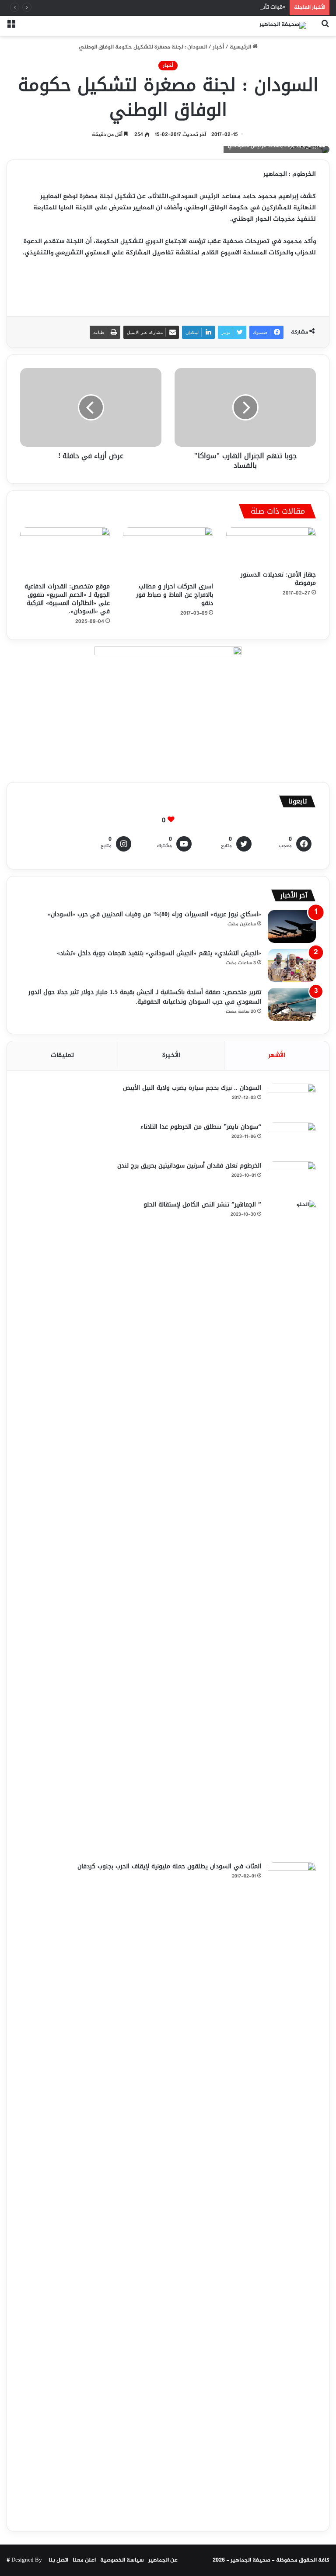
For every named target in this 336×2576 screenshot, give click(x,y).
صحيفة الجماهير (250, 2560)
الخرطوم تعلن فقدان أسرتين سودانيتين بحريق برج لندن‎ (189, 1166)
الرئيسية (241, 47)
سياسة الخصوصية (122, 2560)
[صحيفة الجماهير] (283, 26)
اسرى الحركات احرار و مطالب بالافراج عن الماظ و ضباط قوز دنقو (175, 595)
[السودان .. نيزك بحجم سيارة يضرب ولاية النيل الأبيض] (292, 1100)
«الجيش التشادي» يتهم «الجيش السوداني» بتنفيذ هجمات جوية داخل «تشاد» (159, 953)
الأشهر (277, 1055)
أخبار (218, 47)
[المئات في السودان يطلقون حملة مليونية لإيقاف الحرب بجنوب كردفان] (292, 2190)
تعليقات (62, 1055)
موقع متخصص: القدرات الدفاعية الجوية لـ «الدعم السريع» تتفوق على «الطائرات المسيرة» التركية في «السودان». (67, 599)
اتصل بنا (58, 2560)
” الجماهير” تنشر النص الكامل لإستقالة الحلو (202, 1205)
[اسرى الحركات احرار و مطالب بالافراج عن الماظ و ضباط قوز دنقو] (168, 553)
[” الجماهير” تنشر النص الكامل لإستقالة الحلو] (292, 1528)
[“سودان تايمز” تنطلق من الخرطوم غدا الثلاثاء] (292, 1139)
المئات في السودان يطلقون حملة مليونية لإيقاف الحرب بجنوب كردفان (169, 1866)
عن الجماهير (163, 2560)
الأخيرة (171, 1055)
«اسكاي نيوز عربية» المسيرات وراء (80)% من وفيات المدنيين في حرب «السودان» (154, 914)
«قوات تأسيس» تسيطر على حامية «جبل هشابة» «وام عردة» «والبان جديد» (195, 7)
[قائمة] (11, 29)
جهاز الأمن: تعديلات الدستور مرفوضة (278, 579)
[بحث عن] (325, 29)
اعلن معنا (84, 2560)
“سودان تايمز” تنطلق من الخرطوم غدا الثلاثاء (201, 1127)
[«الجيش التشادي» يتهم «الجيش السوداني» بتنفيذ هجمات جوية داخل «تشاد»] (292, 965)
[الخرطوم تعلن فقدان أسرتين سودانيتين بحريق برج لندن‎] (292, 1178)
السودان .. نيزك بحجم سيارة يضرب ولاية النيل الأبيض (192, 1088)
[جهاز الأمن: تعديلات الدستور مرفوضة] (271, 546)
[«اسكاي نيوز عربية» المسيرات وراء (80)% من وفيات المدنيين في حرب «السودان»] (292, 926)
